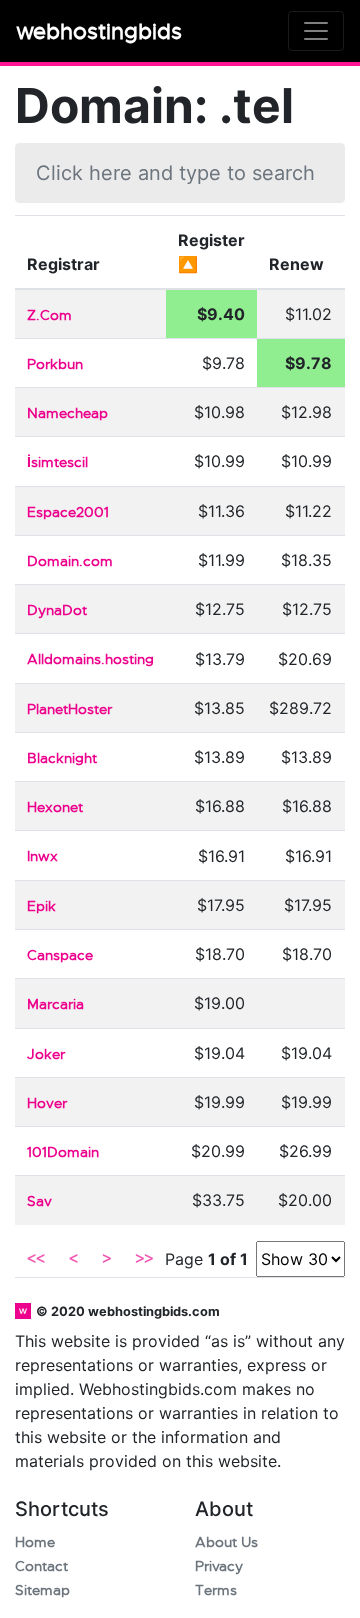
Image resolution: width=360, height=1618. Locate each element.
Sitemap (42, 1590)
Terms (216, 1590)
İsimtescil (57, 462)
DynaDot (57, 610)
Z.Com (49, 315)
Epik (41, 906)
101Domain (63, 1152)
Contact (41, 1566)
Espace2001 (68, 512)
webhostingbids (99, 31)
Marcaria (55, 1004)
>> (144, 1259)
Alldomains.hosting (90, 659)
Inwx (42, 856)
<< (36, 1259)
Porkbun (55, 364)
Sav (39, 1201)
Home (35, 1542)
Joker (46, 1054)
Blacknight (62, 758)
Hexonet (55, 807)
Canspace (60, 955)
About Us (226, 1542)
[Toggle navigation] (316, 31)
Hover (47, 1103)
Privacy (219, 1566)
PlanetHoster (69, 709)
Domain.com (70, 561)
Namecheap (67, 413)
